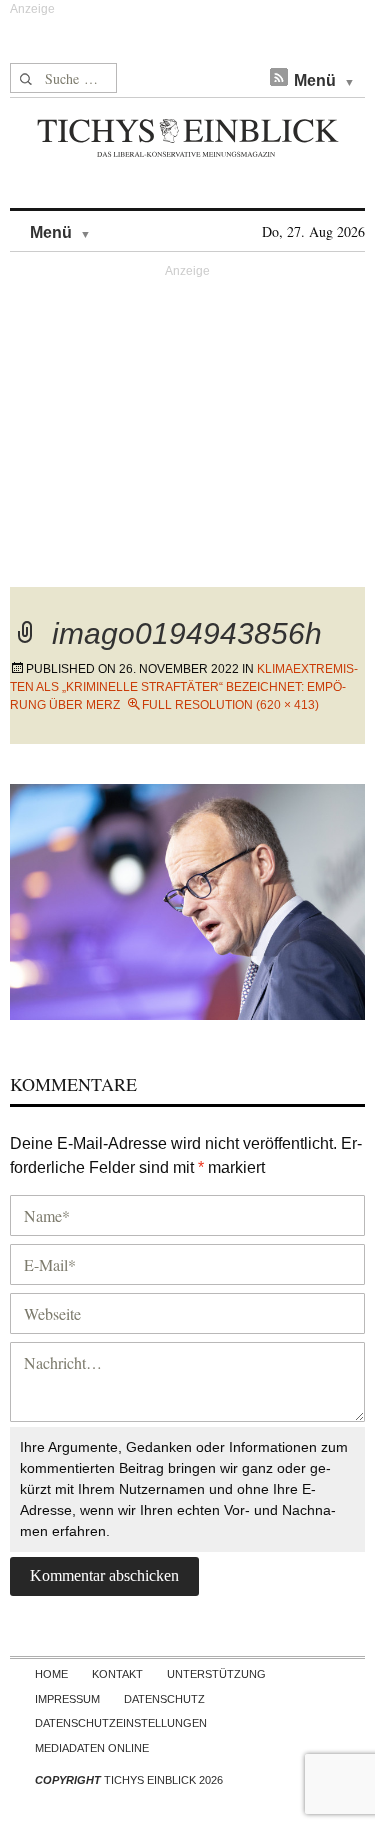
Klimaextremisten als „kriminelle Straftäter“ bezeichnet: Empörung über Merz (184, 687)
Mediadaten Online (92, 1748)
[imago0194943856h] (187, 899)
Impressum (67, 1699)
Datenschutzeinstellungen (121, 1723)
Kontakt (117, 1674)
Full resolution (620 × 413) (230, 705)
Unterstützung (216, 1674)
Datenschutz (164, 1699)
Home (51, 1674)
